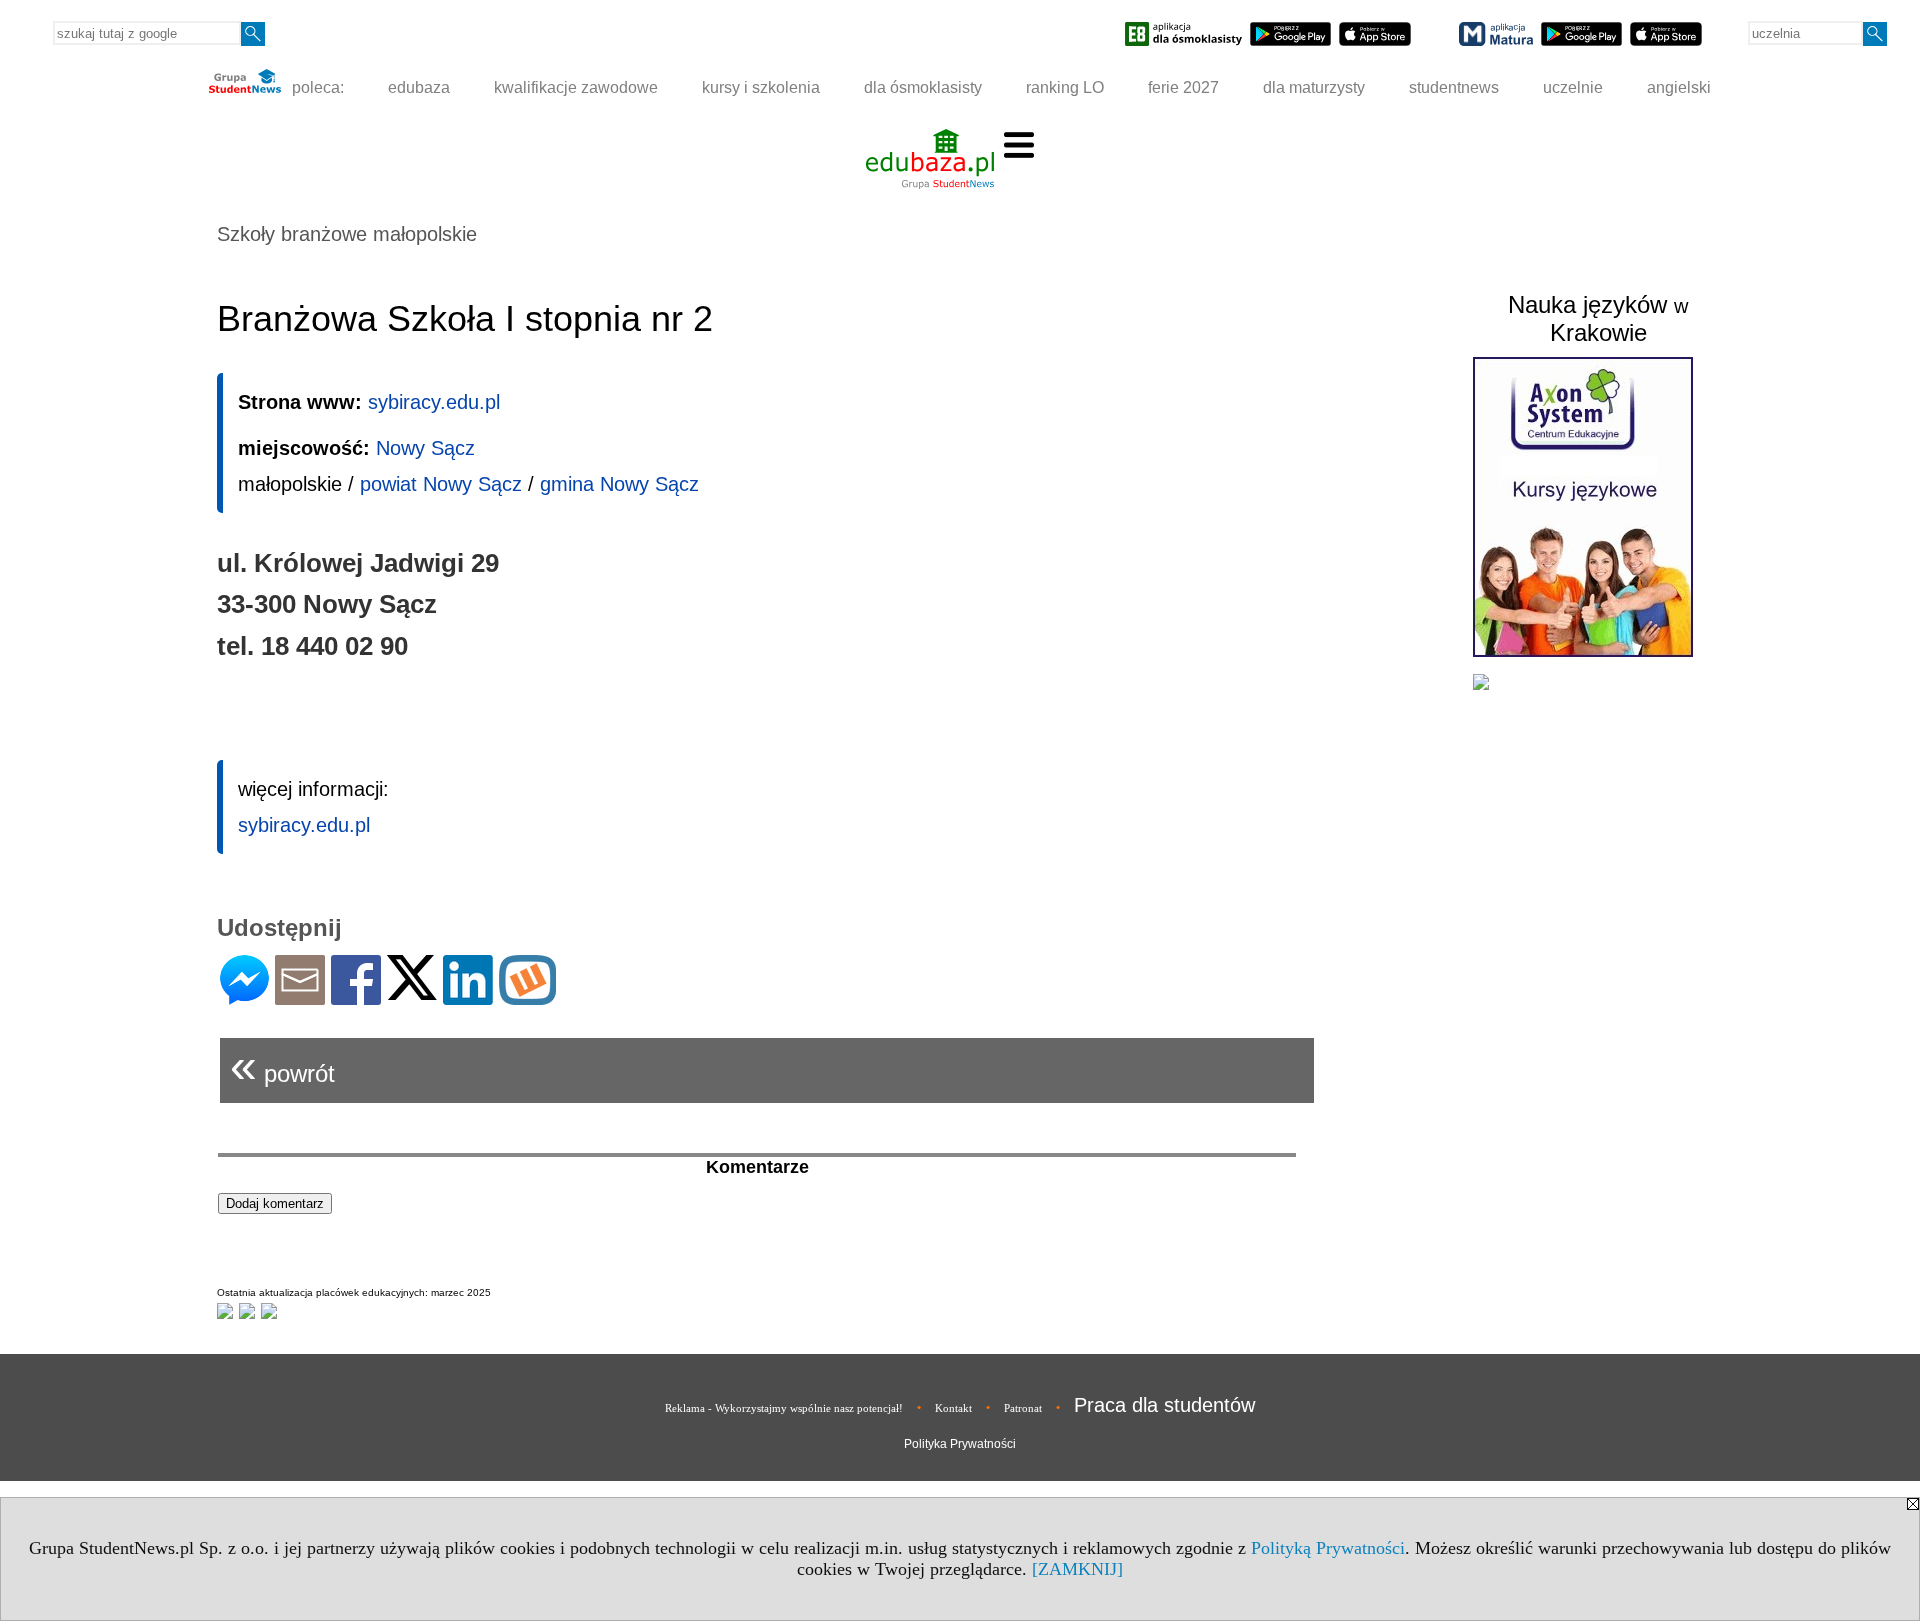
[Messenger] (244, 996)
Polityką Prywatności (1328, 1548)
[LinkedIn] (468, 996)
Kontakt (953, 1408)
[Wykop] (527, 996)
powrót (282, 1065)
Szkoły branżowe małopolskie (347, 234)
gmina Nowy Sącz (619, 484)
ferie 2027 (1183, 87)
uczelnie (1573, 87)
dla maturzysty (1314, 87)
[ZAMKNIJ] (1077, 1569)
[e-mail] (300, 996)
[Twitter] (412, 991)
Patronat (1023, 1408)
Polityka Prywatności (960, 1444)
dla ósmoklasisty (923, 87)
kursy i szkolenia (761, 87)
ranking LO (1065, 87)
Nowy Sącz (425, 448)
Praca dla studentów (1164, 1405)
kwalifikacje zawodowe (576, 87)
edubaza (419, 87)
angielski (1679, 87)
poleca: (316, 87)
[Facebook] (356, 996)
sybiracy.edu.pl (434, 402)
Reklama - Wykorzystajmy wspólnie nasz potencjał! (784, 1408)
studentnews (1454, 87)
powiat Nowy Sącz (441, 484)
